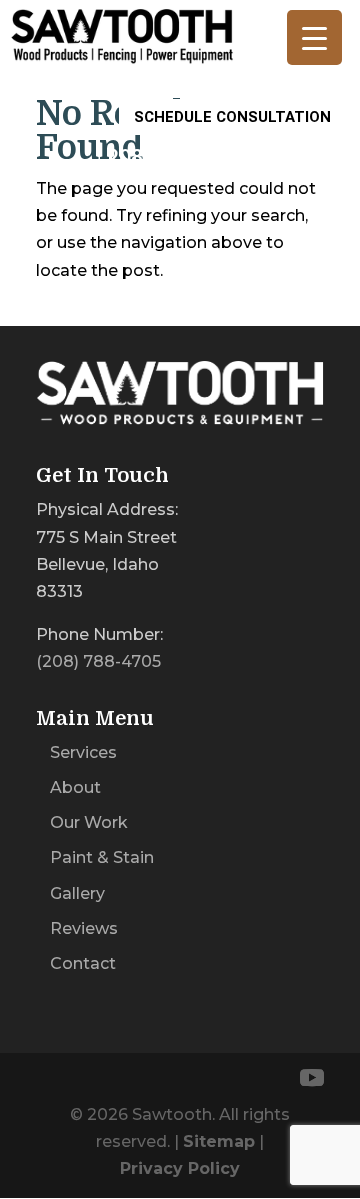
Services (83, 752)
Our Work (89, 822)
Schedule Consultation (232, 117)
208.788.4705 (171, 156)
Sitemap (219, 1141)
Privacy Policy (180, 1168)
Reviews (84, 928)
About (75, 787)
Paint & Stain (102, 857)
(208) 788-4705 (98, 661)
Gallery (77, 893)
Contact (83, 963)
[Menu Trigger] (314, 37)
